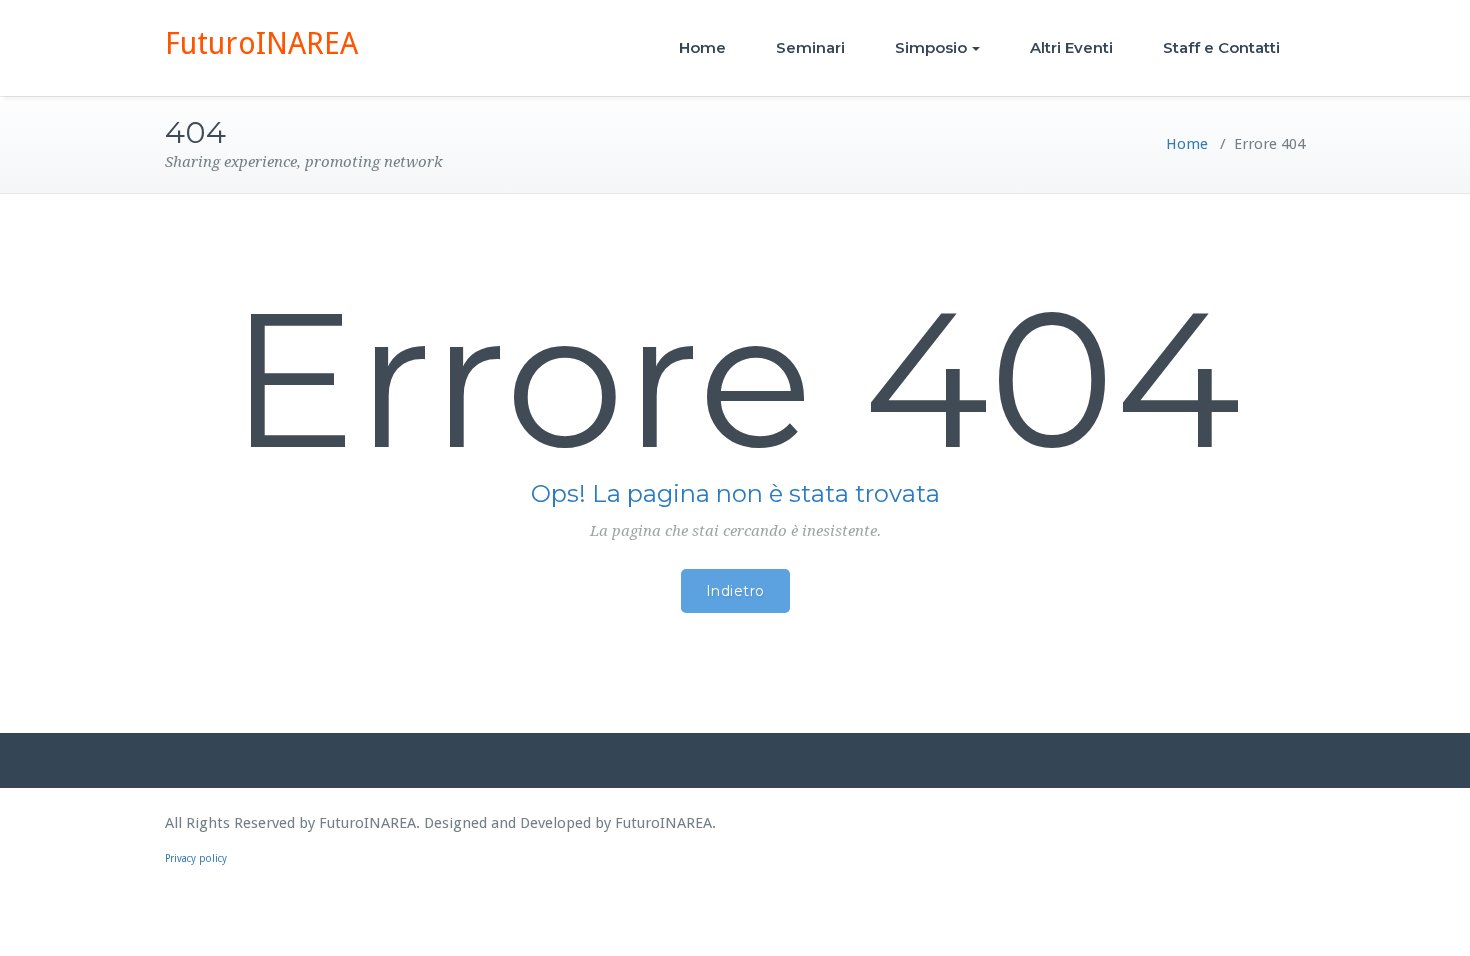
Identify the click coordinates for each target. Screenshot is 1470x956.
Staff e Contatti (1221, 47)
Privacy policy (196, 858)
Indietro (735, 591)
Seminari (810, 47)
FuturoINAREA (261, 43)
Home (702, 47)
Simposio (931, 47)
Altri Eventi (1071, 47)
